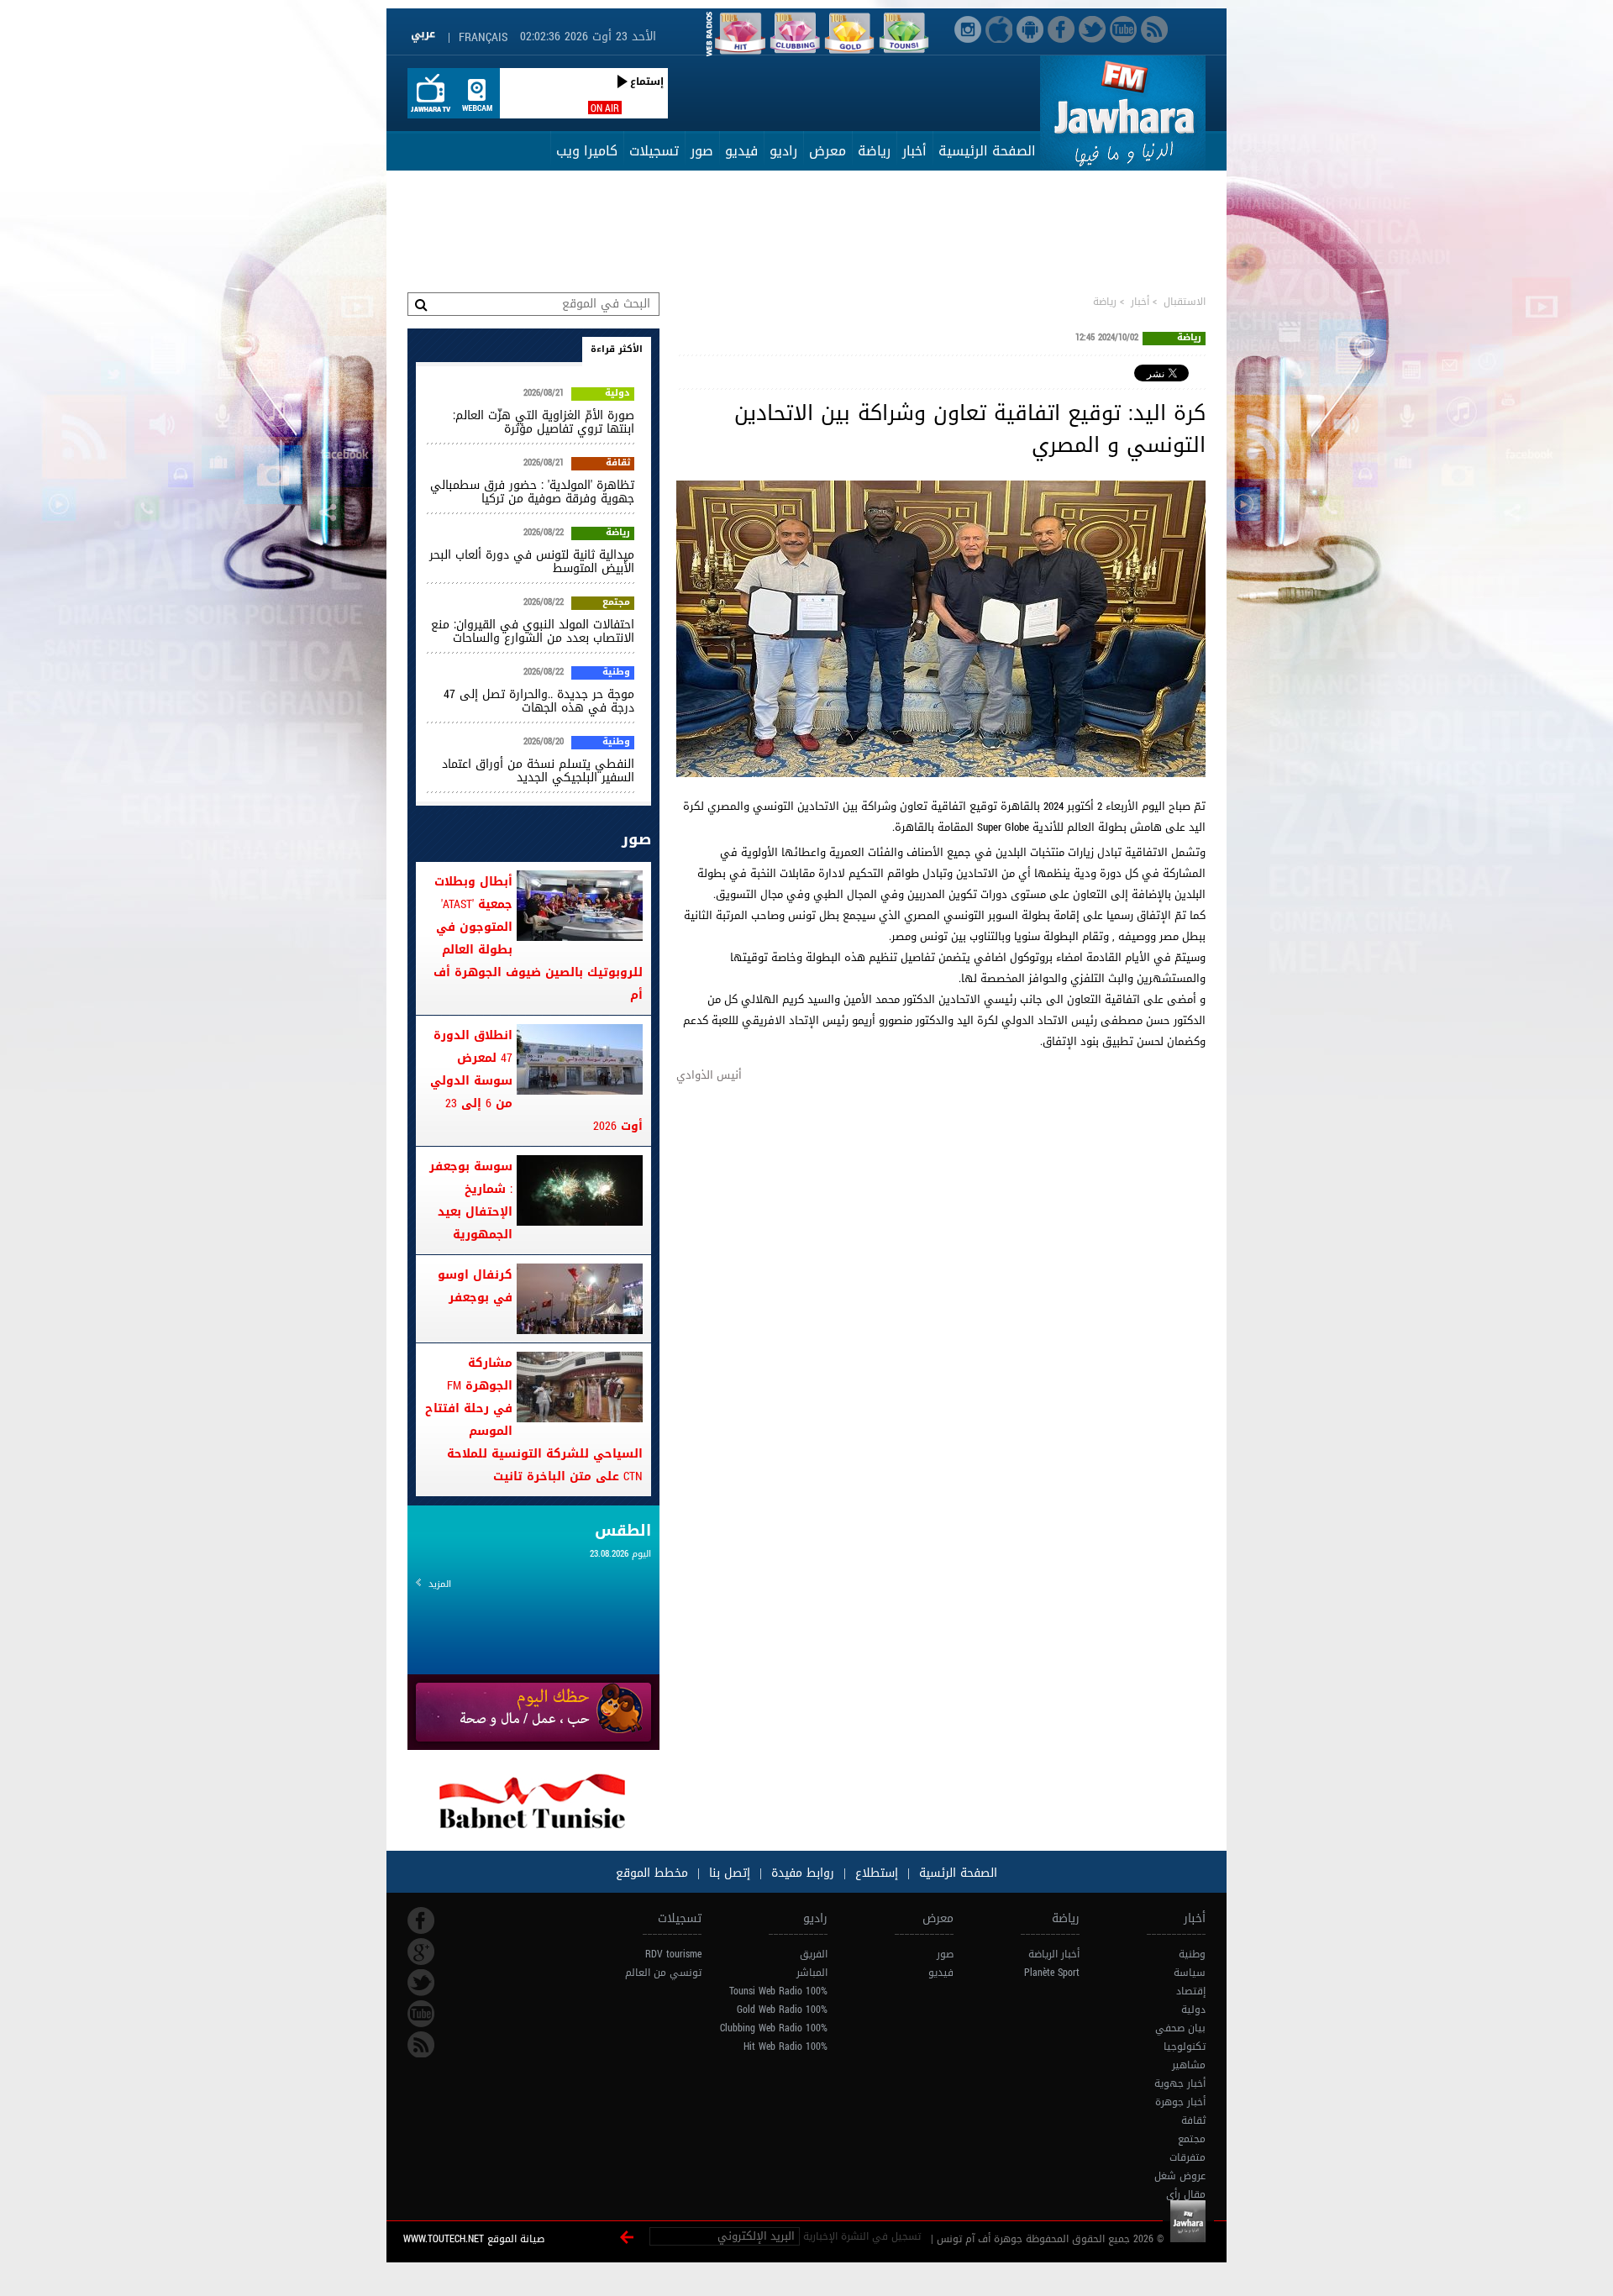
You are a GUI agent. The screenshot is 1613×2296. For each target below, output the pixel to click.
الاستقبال (1185, 302)
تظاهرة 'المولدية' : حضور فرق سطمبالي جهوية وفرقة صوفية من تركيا (532, 492)
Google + (421, 1952)
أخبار (914, 151)
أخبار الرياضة (1054, 1954)
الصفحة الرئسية (956, 1873)
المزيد (440, 1584)
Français (483, 37)
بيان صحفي (1180, 2028)
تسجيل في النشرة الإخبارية (862, 2236)
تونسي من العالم (663, 1973)
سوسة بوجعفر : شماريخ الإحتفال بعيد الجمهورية (471, 1201)
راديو (783, 151)
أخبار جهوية (1180, 2083)
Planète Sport (1052, 1973)
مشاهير (1189, 2065)
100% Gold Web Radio (782, 2010)
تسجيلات (654, 151)
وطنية (616, 673)
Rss (421, 2045)
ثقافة (618, 464)
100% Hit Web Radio (785, 2046)
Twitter (421, 1983)
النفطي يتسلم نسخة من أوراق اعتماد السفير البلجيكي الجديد (538, 771)
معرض (828, 151)
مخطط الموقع (652, 1873)
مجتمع (616, 603)
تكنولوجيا (1185, 2046)
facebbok (421, 1920)
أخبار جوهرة (1180, 2102)
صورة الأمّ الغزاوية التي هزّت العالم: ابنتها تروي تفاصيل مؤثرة (544, 422)
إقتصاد (1191, 1991)
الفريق (814, 1954)
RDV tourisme (673, 1954)
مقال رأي (1186, 2194)
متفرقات (1187, 2157)
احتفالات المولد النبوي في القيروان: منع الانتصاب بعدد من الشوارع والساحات (533, 631)
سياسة (1190, 1973)
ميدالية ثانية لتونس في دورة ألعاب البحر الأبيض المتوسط (532, 562)
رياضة (874, 151)
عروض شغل (1180, 2176)
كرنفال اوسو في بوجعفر (475, 1286)
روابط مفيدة (803, 1873)
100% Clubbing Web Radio (774, 2028)
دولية (617, 394)
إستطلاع (875, 1873)
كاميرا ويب (587, 151)
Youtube (421, 2014)
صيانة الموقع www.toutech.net (474, 2239)
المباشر (812, 1973)
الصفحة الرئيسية (987, 151)
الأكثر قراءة (617, 349)
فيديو (741, 151)
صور (702, 151)
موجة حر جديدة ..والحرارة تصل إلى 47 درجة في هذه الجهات (539, 701)
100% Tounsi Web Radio (778, 1991)
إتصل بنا (728, 1873)
